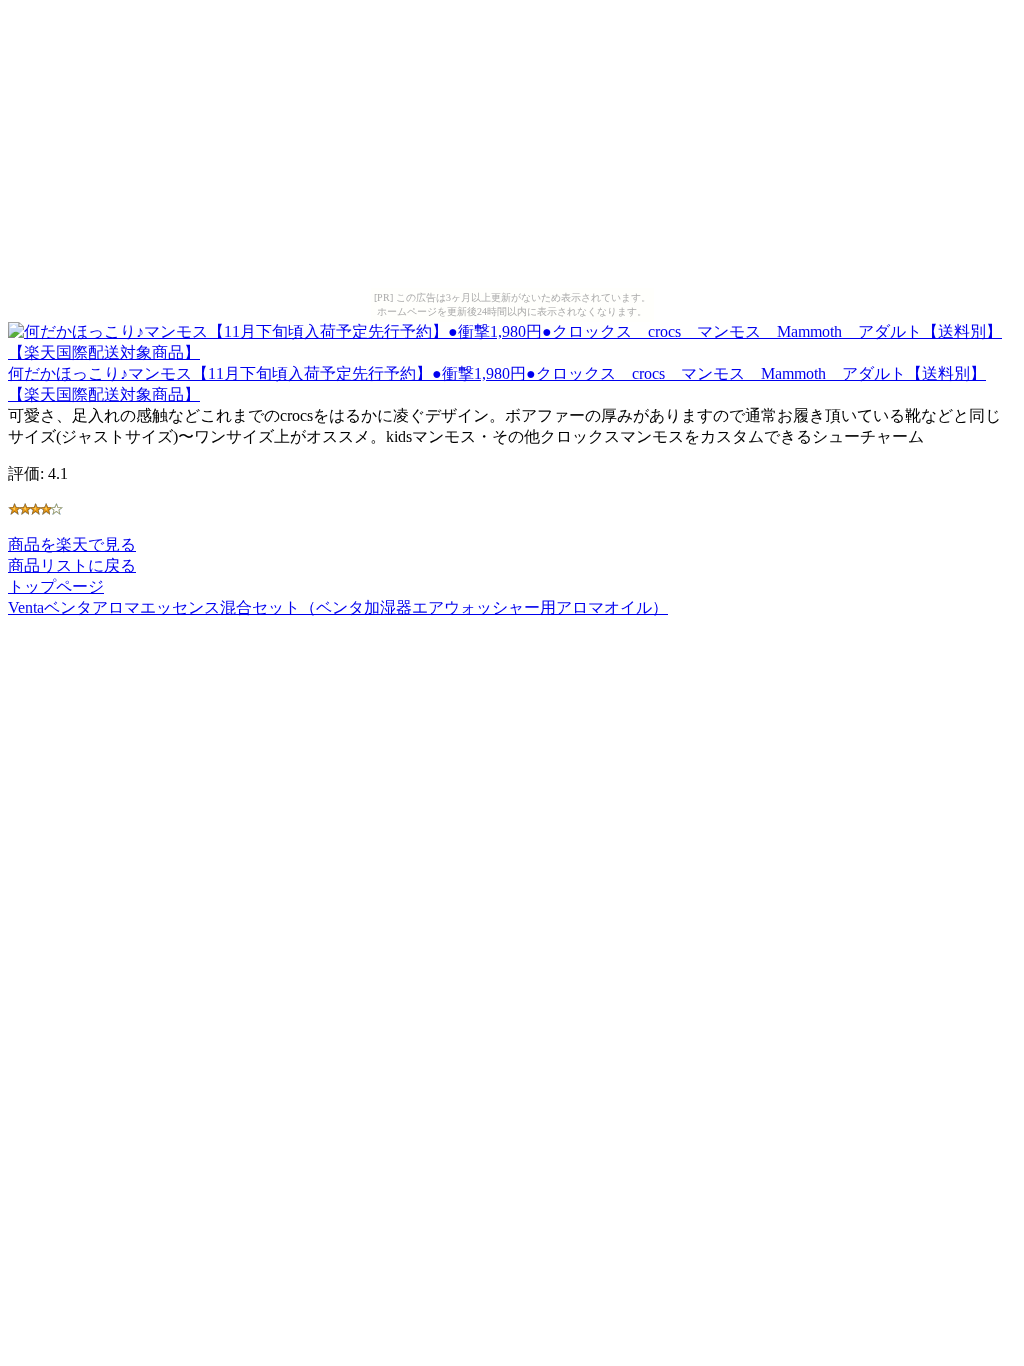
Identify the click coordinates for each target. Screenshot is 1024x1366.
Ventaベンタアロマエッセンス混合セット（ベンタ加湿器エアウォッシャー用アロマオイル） (338, 607)
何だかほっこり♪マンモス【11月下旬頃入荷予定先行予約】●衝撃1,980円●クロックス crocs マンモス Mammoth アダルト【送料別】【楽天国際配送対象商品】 (497, 384)
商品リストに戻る (72, 565)
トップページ (56, 586)
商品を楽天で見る (72, 544)
